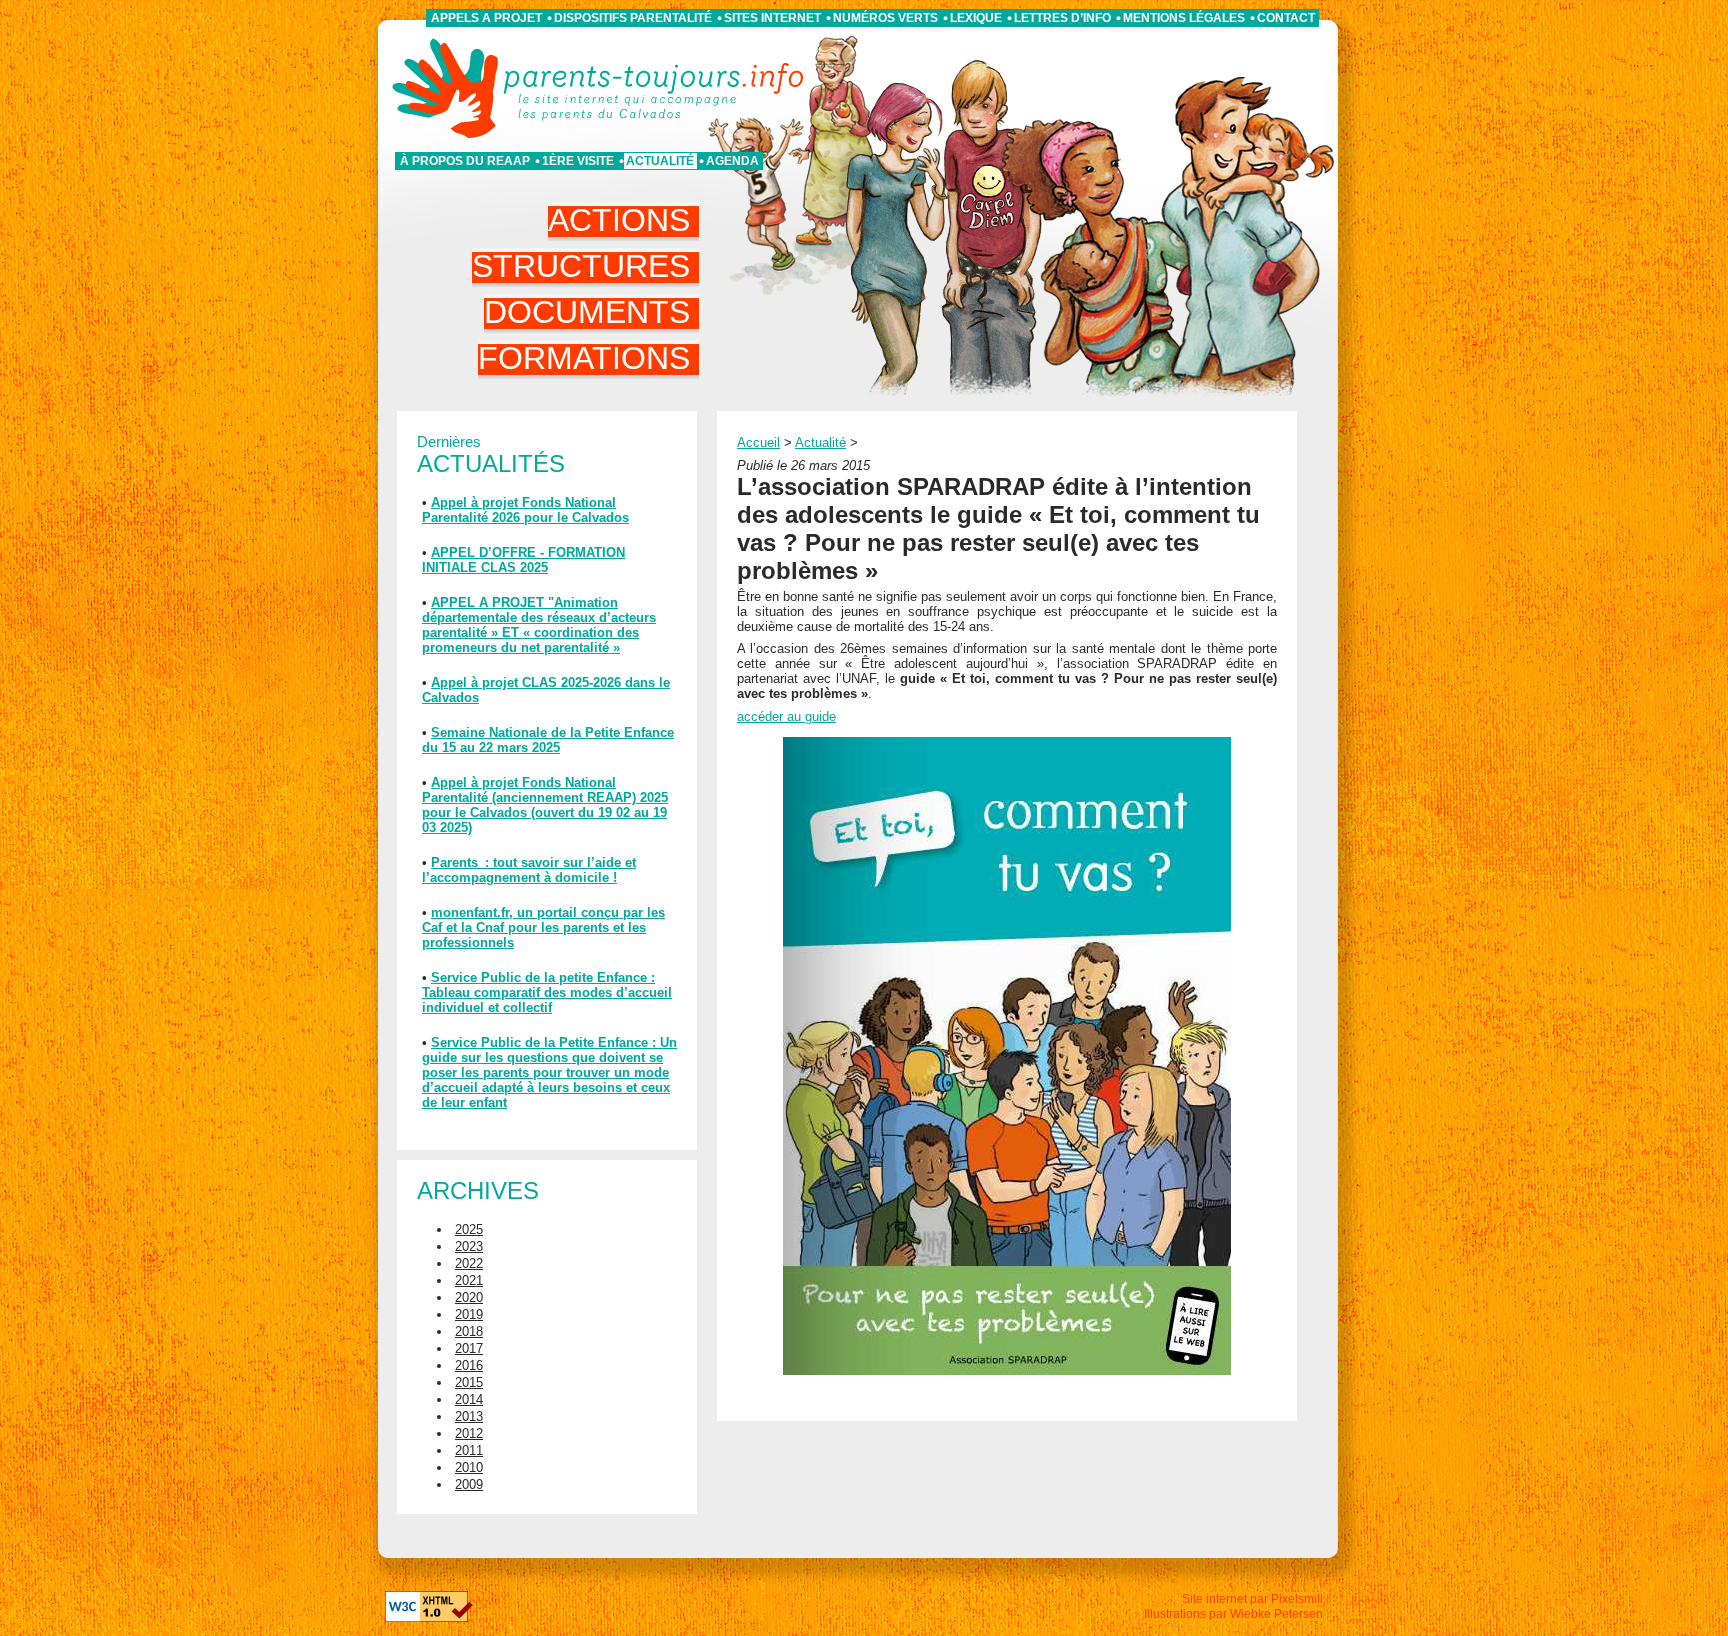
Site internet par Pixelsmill (1252, 1599)
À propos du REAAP (465, 161)
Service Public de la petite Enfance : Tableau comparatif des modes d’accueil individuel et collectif (547, 992)
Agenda (732, 161)
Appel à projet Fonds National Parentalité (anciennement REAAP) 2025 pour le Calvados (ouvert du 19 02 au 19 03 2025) (545, 805)
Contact (1286, 18)
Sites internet (772, 18)
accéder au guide (786, 716)
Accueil (758, 442)
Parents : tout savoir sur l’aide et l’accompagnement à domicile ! (529, 870)
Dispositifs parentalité (633, 18)
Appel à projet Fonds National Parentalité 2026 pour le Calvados (525, 510)
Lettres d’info (1062, 18)
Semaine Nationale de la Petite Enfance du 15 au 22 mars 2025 (548, 740)
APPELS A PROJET (486, 18)
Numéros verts (885, 18)
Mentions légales (1184, 18)
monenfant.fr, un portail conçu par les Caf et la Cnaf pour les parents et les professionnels (543, 927)
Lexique (976, 18)
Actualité (660, 161)
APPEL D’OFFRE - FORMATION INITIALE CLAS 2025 (523, 560)
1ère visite (578, 161)
